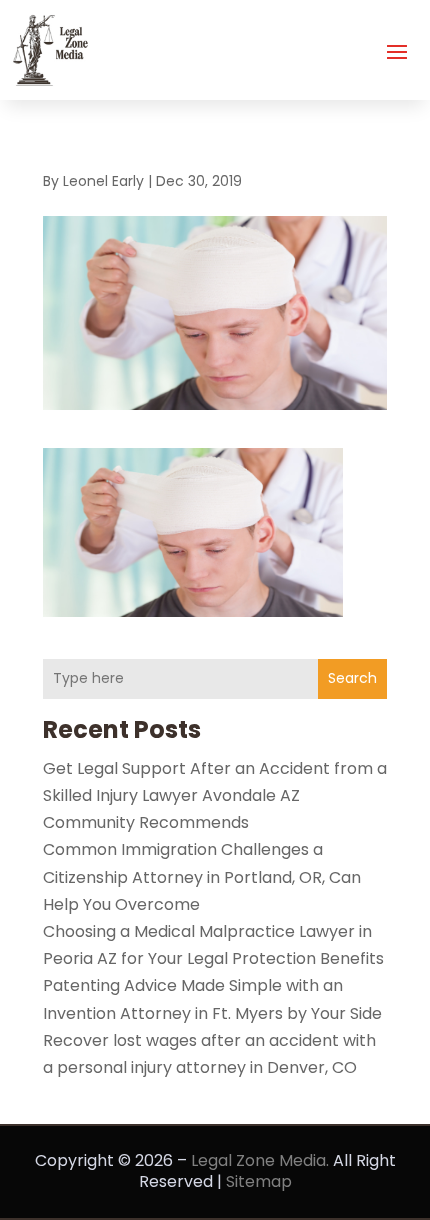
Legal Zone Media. (260, 1160)
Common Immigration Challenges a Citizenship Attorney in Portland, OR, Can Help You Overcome (202, 876)
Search (352, 678)
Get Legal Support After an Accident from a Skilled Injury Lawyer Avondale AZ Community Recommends (215, 795)
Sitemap (259, 1181)
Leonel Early (103, 181)
